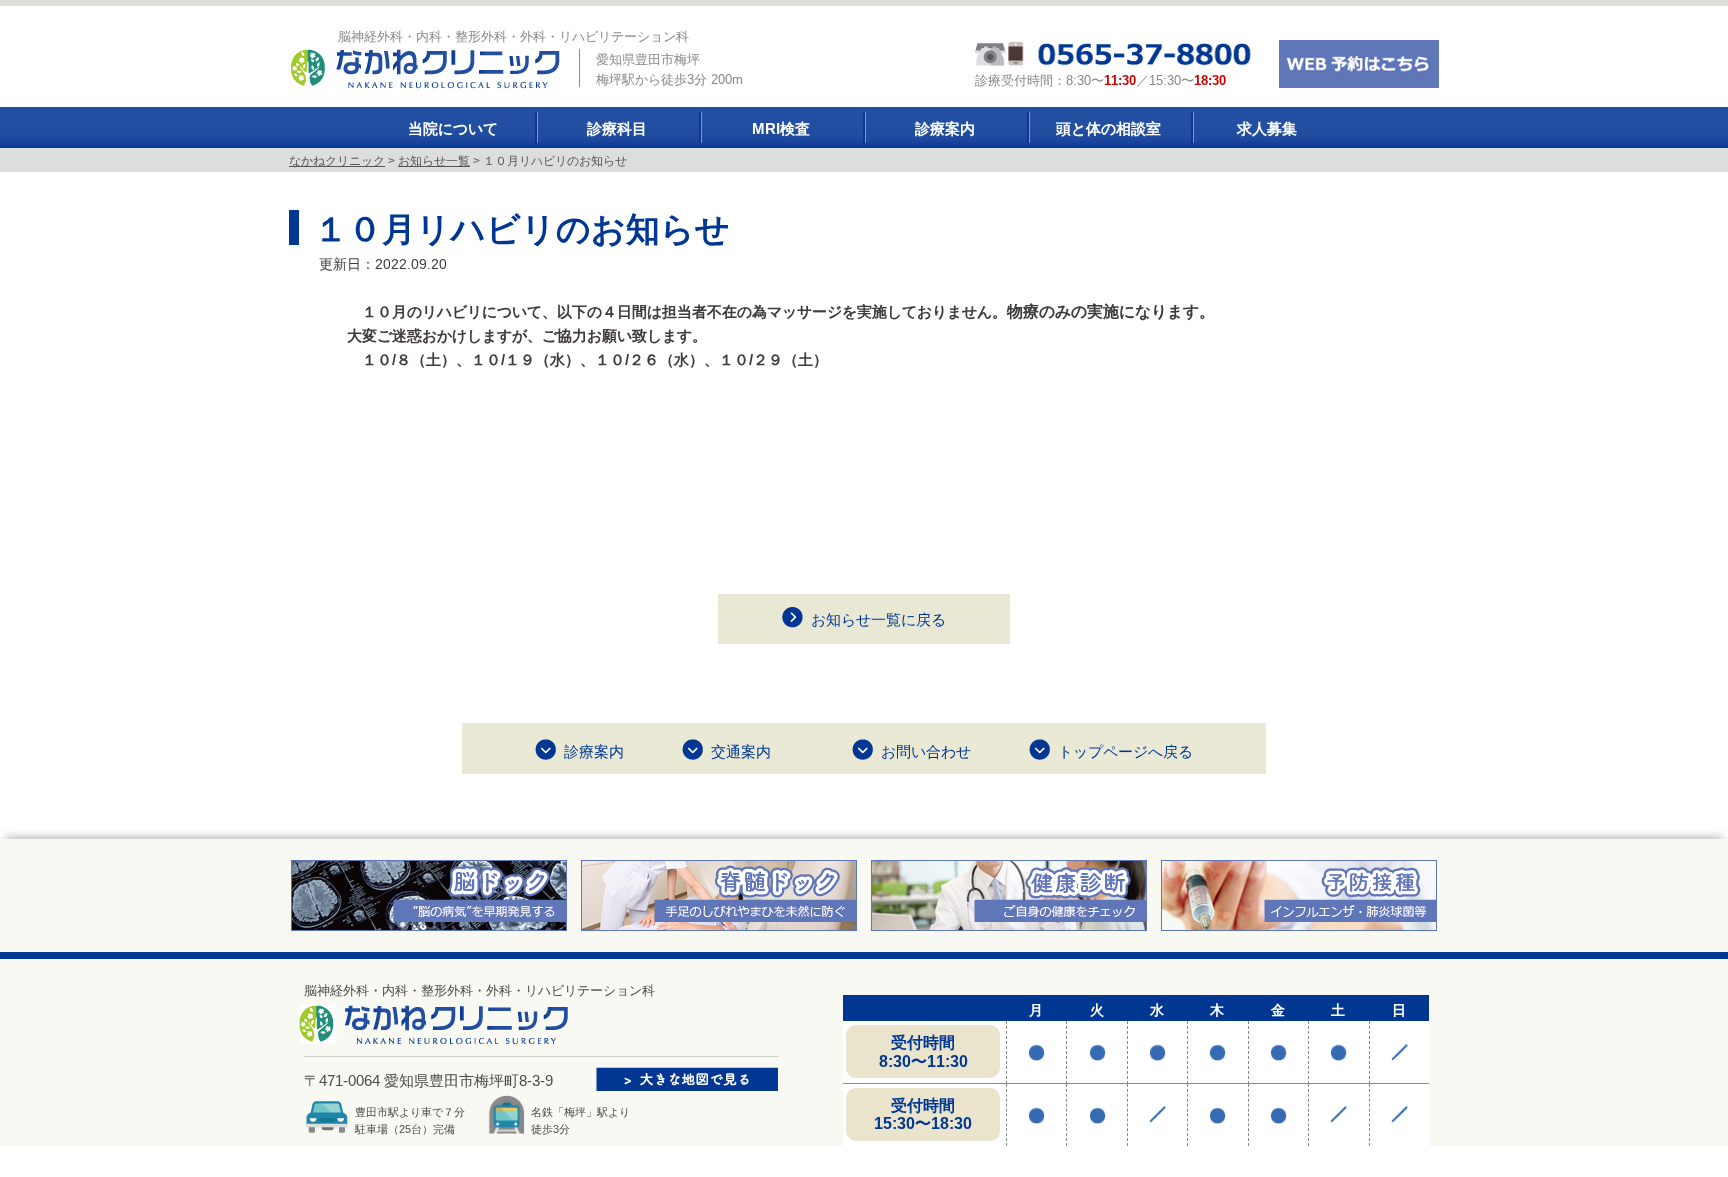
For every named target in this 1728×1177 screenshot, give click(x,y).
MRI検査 (781, 128)
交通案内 (741, 751)
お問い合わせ (926, 751)
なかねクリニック (337, 161)
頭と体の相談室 (1108, 128)
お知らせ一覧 (434, 161)
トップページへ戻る (1125, 751)
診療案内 (945, 128)
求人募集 (1267, 128)
